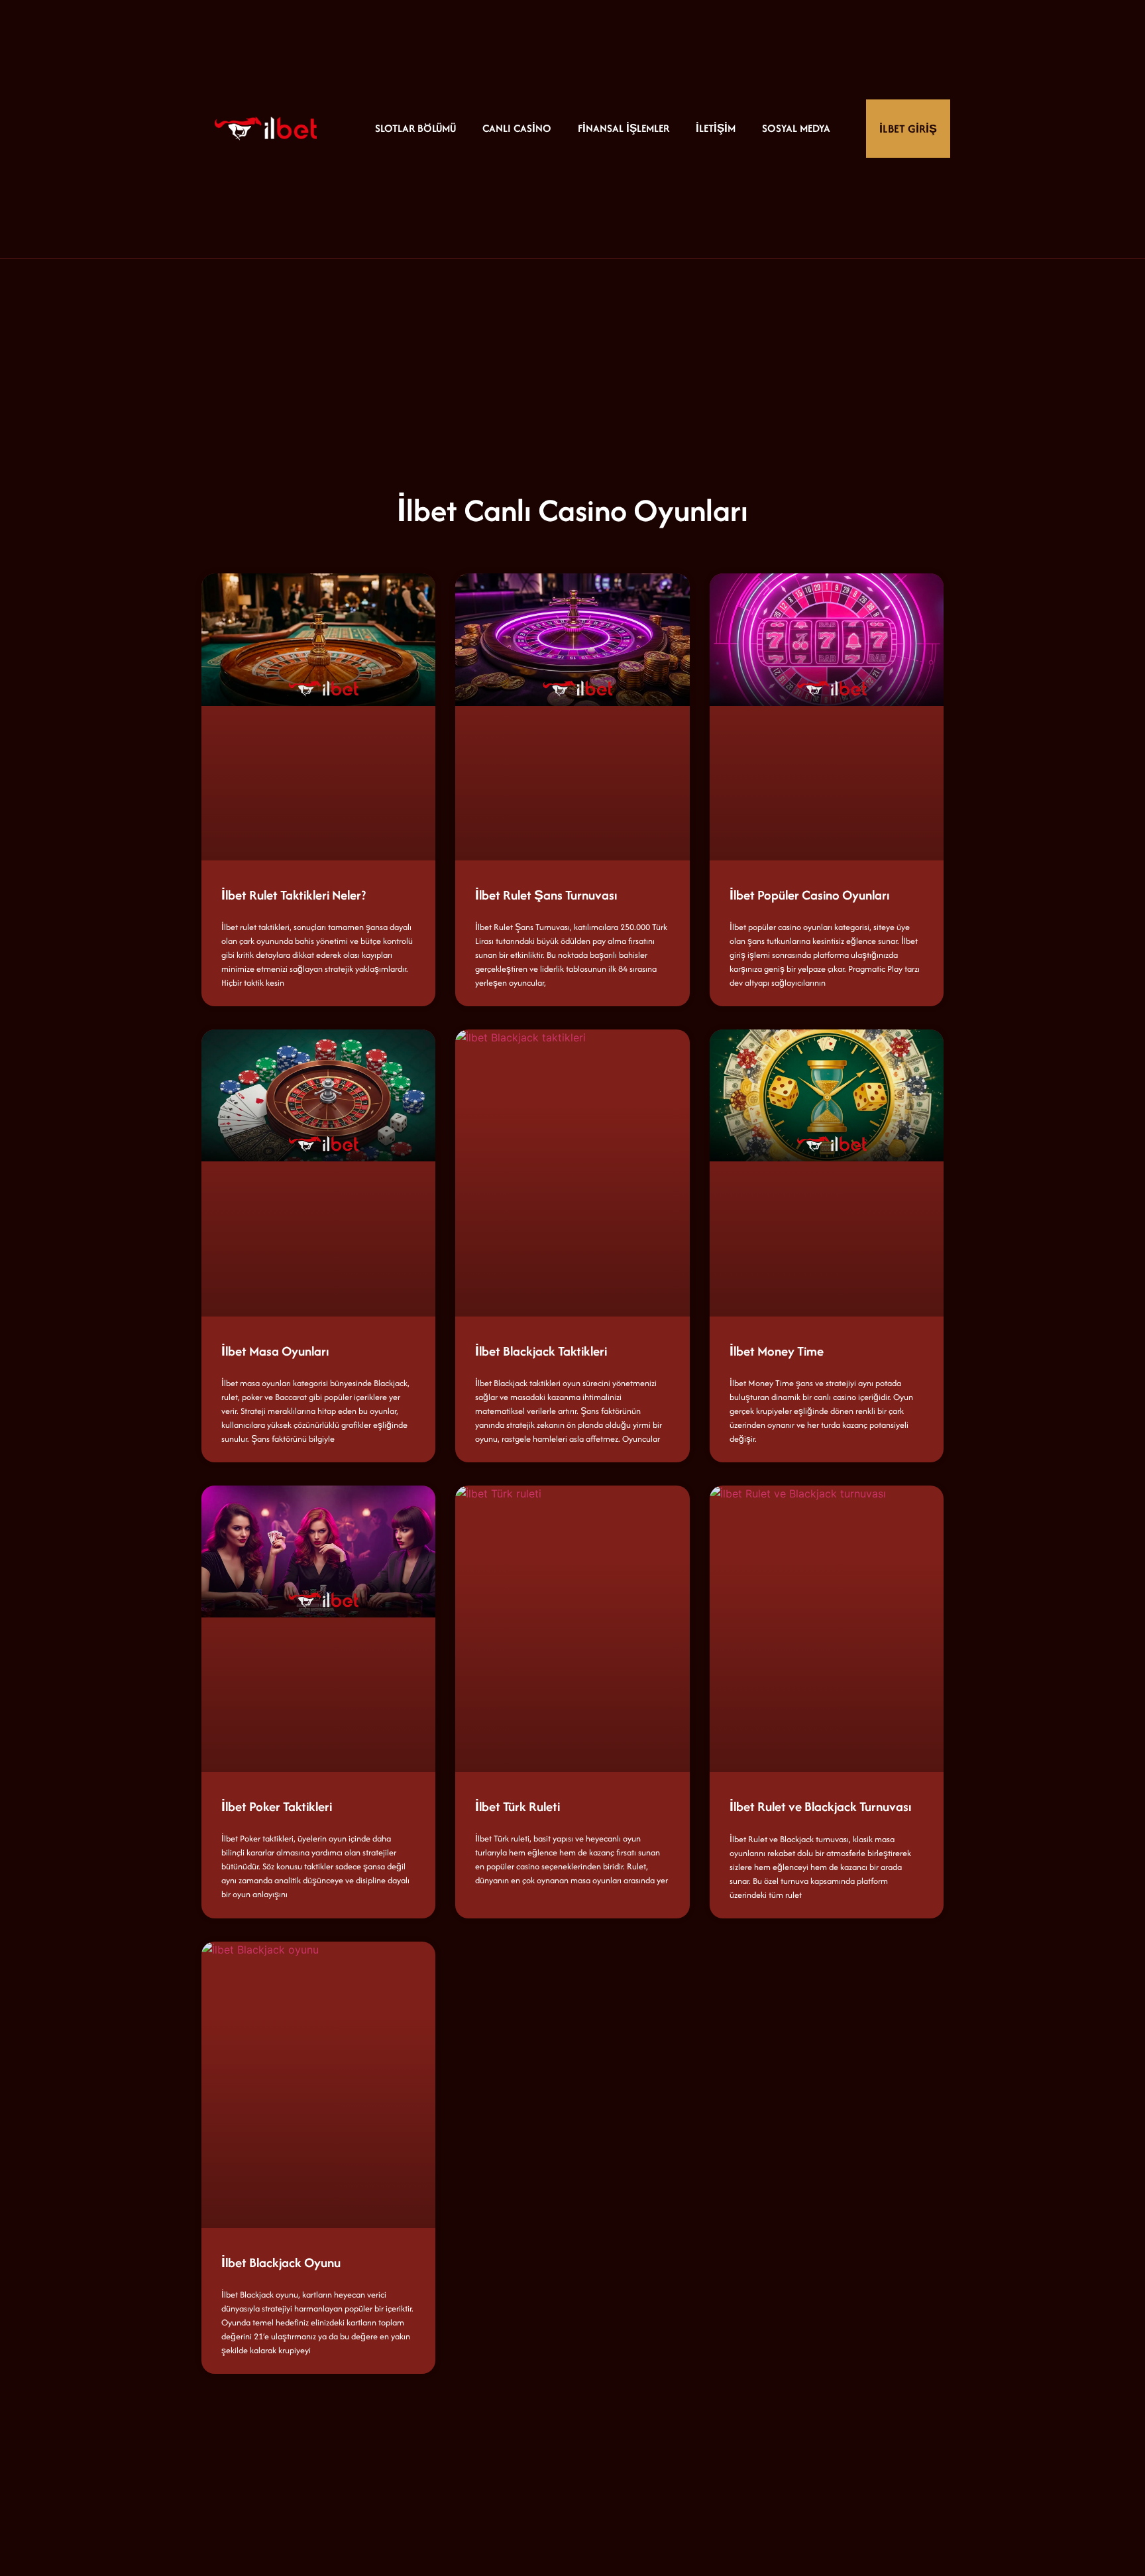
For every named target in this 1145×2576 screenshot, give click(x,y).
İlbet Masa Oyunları (275, 1351)
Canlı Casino (517, 128)
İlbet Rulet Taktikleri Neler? (294, 895)
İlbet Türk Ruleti (518, 1806)
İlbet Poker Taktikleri (277, 1806)
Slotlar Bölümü (415, 128)
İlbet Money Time (777, 1351)
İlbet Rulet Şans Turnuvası (546, 895)
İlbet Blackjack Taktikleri (541, 1351)
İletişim (716, 128)
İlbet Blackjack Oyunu (281, 2262)
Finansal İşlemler (624, 128)
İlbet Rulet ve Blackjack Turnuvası (820, 1806)
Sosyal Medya (796, 128)
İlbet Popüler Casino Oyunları (809, 895)
